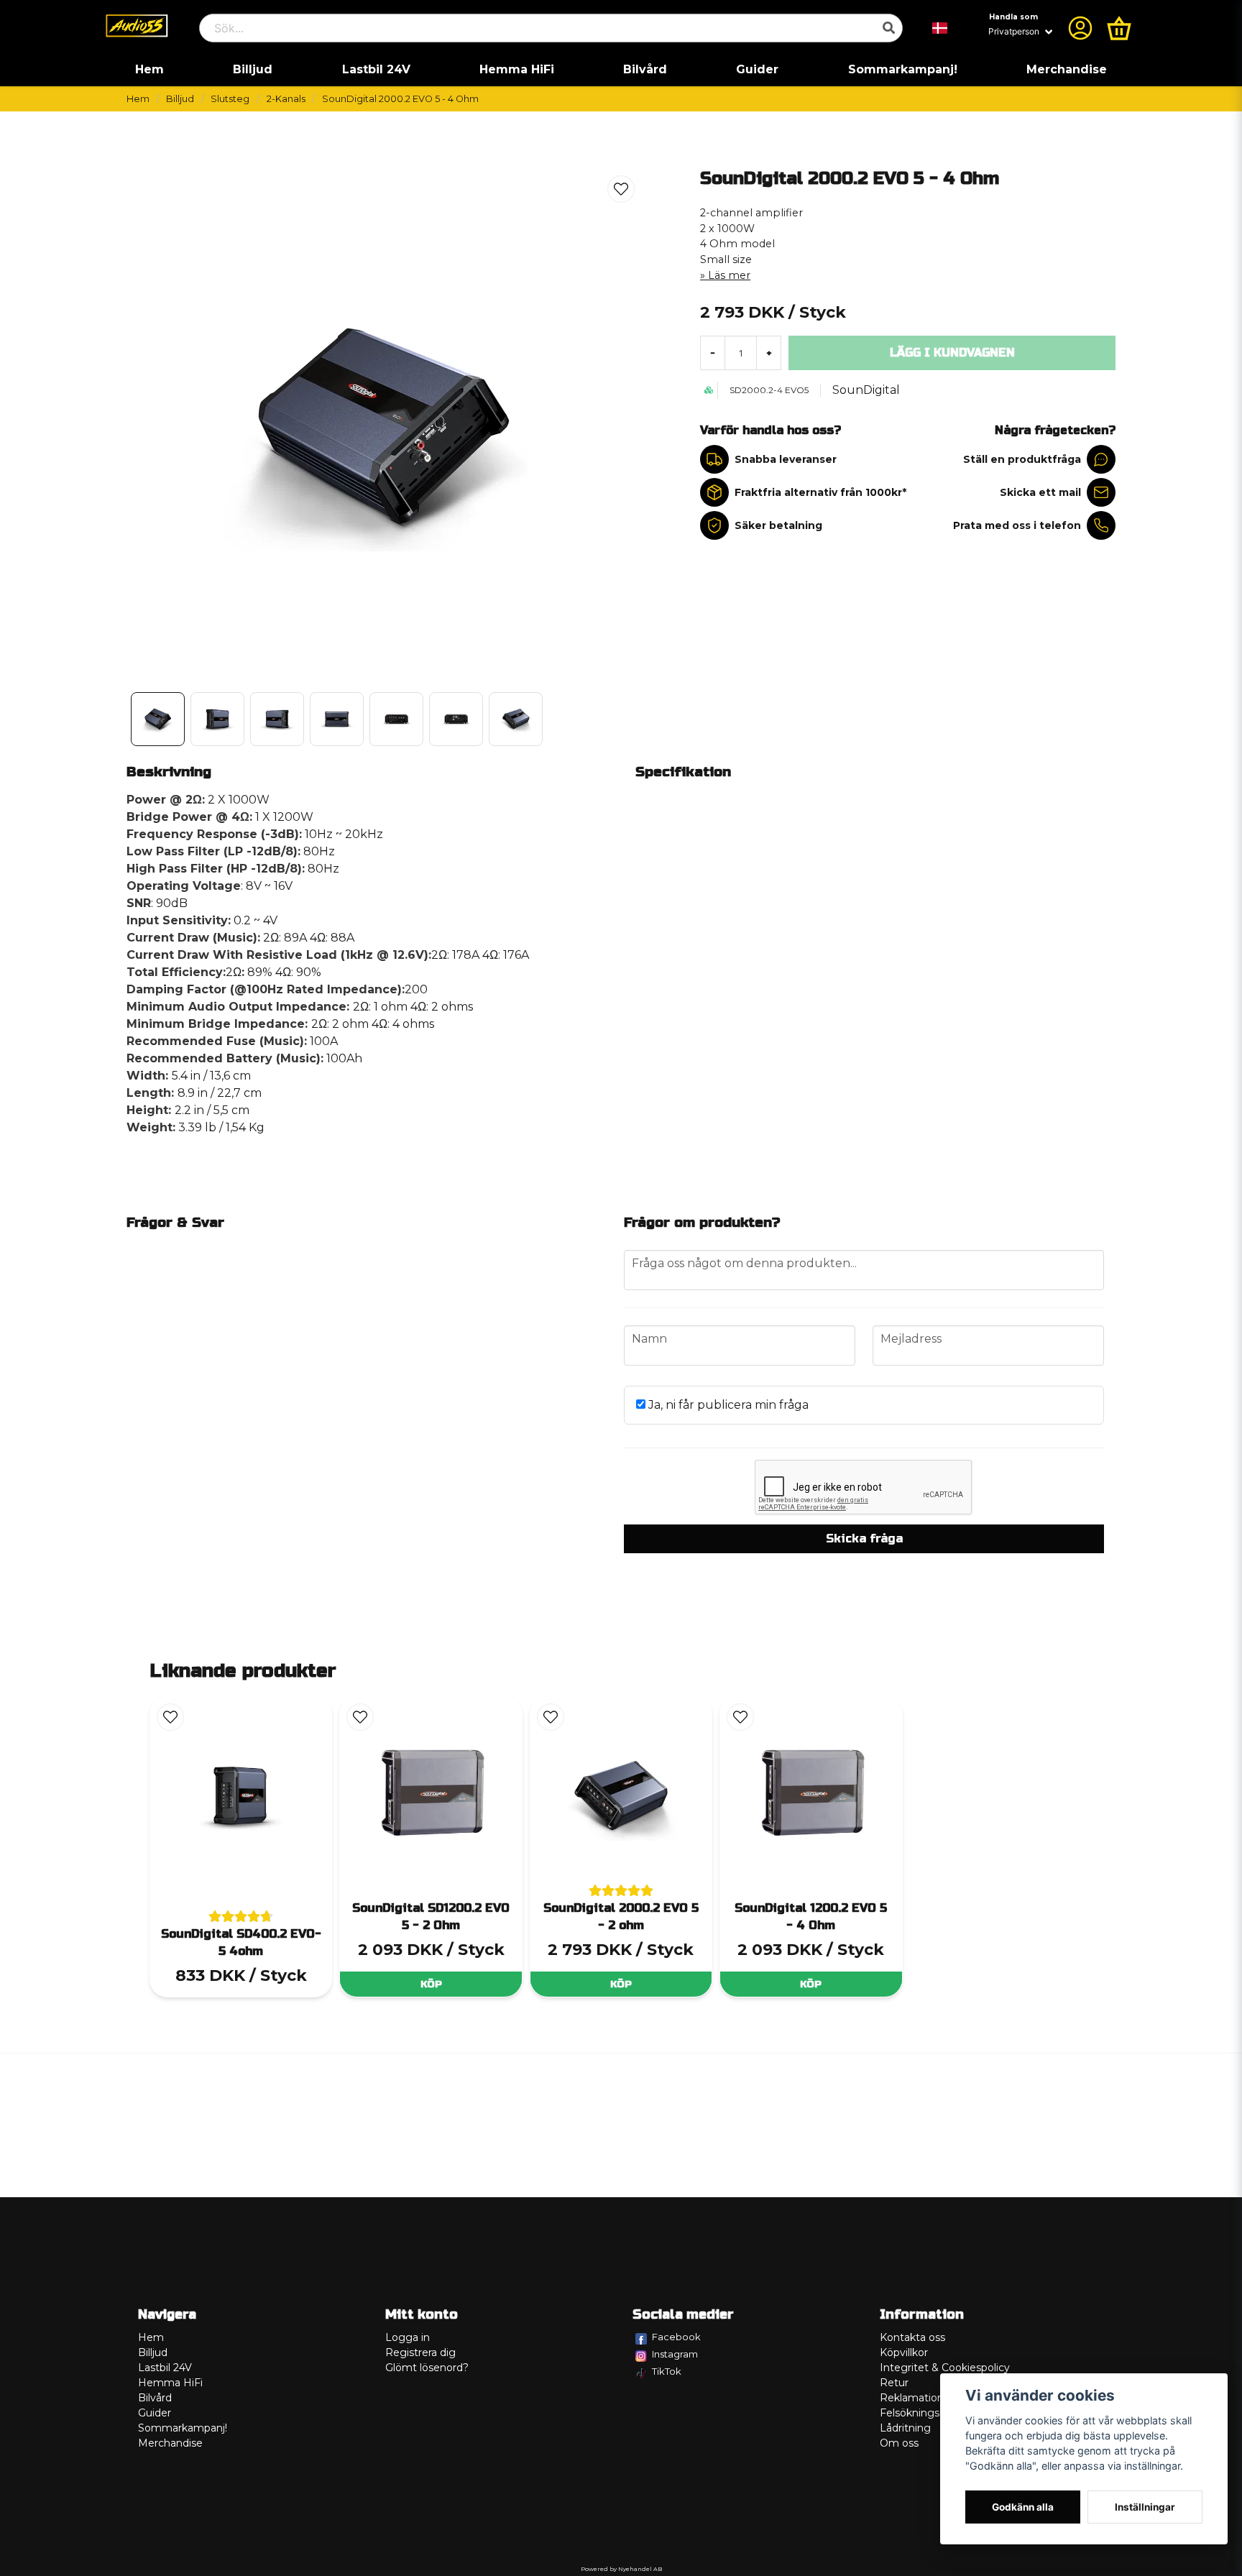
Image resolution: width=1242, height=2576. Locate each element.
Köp (431, 1984)
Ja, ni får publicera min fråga (727, 1405)
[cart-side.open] (1119, 28)
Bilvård (645, 69)
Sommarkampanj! (903, 69)
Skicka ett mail (1040, 492)
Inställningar (1145, 2507)
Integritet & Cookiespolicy (945, 2368)
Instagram (675, 2354)
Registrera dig (420, 2352)
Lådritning (905, 2428)
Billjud (253, 69)
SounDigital (866, 390)
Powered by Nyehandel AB (621, 2569)
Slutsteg (230, 99)
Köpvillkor (904, 2352)
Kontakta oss (912, 2337)
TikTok (667, 2371)
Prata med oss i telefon (1017, 525)
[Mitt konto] (1080, 28)
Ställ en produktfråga (1022, 459)
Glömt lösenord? (427, 2368)
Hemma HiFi (517, 69)
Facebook (676, 2337)
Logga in (408, 2337)
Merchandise (1067, 69)
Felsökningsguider (926, 2413)
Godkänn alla (1023, 2507)
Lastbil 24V (376, 69)
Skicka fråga (864, 1538)
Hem (149, 69)
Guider (757, 69)
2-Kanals (286, 99)
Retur (894, 2383)
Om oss (899, 2443)
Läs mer (729, 275)
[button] (940, 28)
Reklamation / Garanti (934, 2398)
